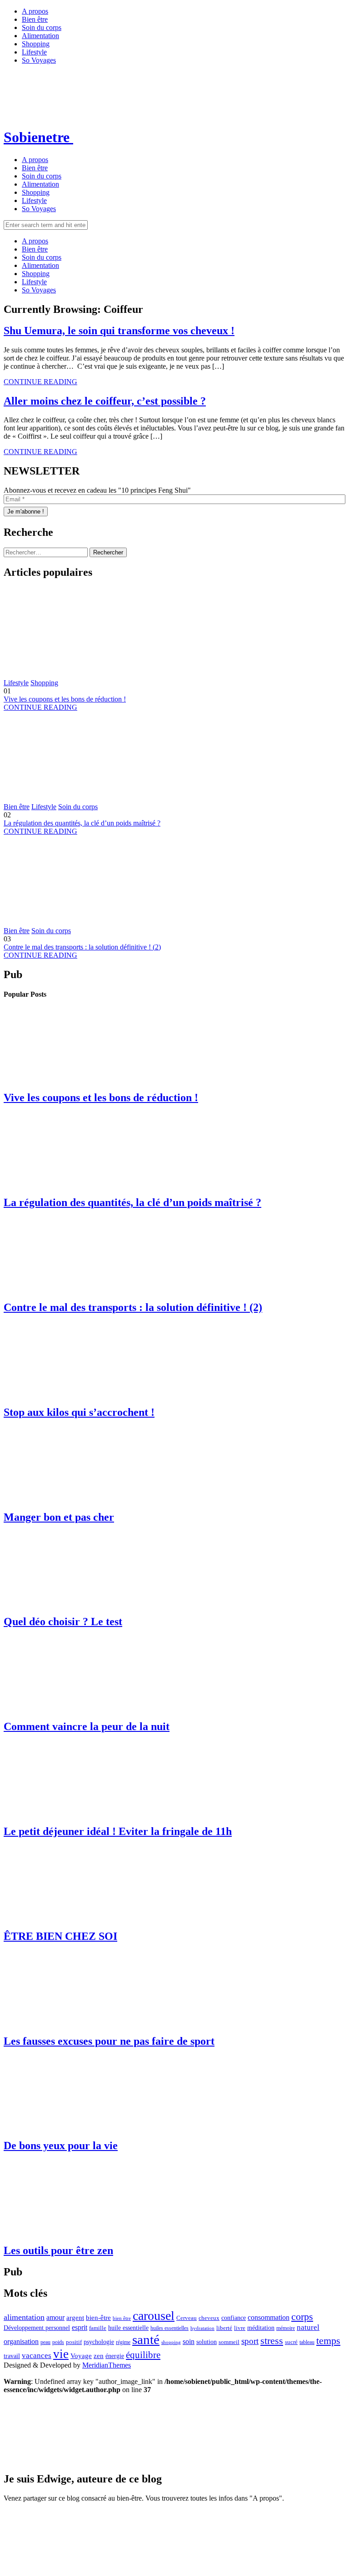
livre (240, 2328)
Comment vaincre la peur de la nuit (87, 1726)
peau (45, 2342)
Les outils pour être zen (58, 2250)
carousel (154, 2316)
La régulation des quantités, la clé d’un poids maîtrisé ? (82, 823)
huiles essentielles (170, 2328)
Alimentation (40, 36)
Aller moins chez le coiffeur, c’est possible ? (105, 401)
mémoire (286, 2328)
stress (272, 2341)
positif (74, 2342)
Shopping (36, 44)
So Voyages (39, 60)
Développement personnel (37, 2328)
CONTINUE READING (40, 382)
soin (189, 2341)
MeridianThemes (107, 2365)
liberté (224, 2328)
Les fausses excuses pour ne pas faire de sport (109, 2041)
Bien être (35, 19)
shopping (171, 2342)
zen (99, 2356)
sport (250, 2341)
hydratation (202, 2328)
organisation (21, 2341)
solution (207, 2342)
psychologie (99, 2342)
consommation (269, 2317)
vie (61, 2354)
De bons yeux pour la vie (61, 2146)
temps (328, 2341)
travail (12, 2356)
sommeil (229, 2342)
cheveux (209, 2318)
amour (55, 2317)
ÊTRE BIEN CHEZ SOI (60, 1936)
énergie (115, 2356)
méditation (261, 2328)
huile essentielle (128, 2328)
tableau (307, 2342)
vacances (37, 2356)
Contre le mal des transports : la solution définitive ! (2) (82, 947)
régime (123, 2342)
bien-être (98, 2317)
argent (75, 2317)
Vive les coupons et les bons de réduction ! (65, 699)
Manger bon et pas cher (59, 1517)
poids (58, 2342)
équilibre (143, 2355)
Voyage (81, 2356)
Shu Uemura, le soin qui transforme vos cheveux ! (119, 331)
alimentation (24, 2317)
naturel (308, 2327)
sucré (291, 2342)
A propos (35, 11)
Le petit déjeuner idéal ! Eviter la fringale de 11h (118, 1831)
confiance (234, 2318)
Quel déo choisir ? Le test (63, 1622)
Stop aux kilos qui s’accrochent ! (79, 1412)
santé (146, 2339)
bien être (122, 2318)
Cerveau (187, 2318)
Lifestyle (34, 52)
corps (302, 2316)
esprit (80, 2327)
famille (98, 2328)
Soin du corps (42, 27)
